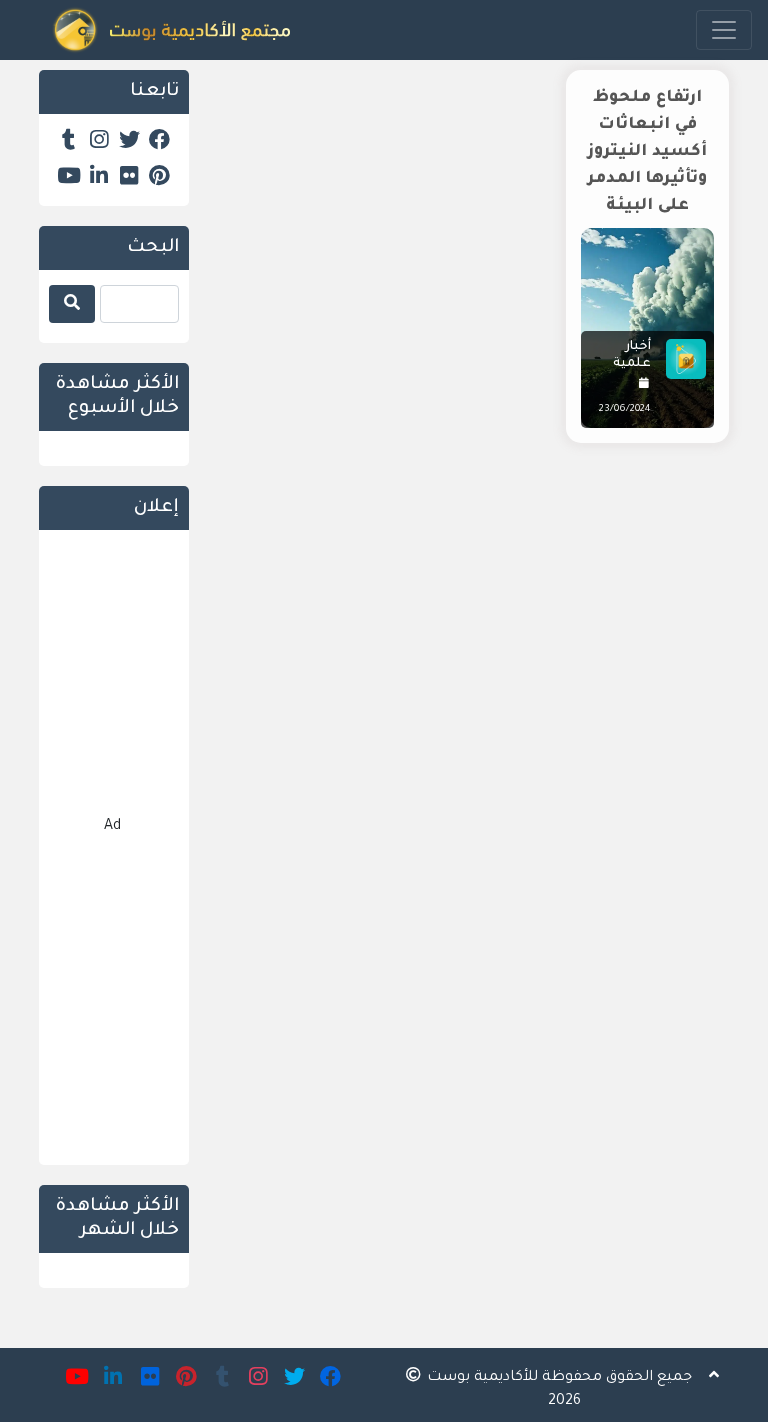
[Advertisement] (474, 602)
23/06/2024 (625, 409)
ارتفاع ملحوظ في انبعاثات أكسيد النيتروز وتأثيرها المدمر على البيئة (648, 152)
